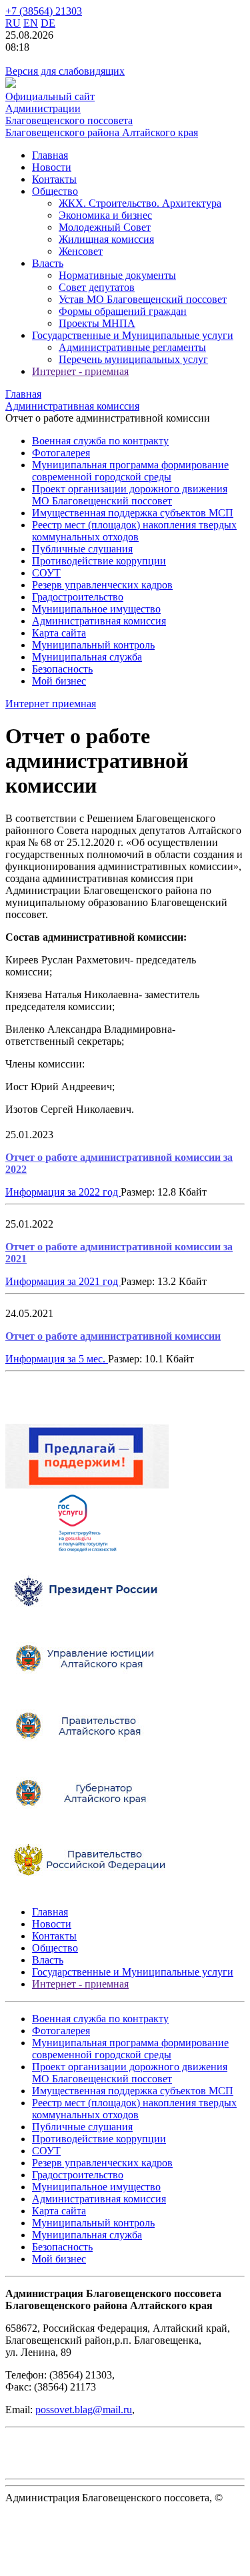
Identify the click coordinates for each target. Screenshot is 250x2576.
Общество (55, 191)
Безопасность (62, 669)
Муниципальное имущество (96, 609)
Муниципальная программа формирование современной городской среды (130, 471)
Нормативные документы (117, 275)
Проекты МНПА (97, 323)
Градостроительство (78, 597)
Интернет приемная (51, 704)
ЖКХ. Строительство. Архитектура (140, 203)
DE (48, 23)
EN (31, 23)
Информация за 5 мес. (57, 1359)
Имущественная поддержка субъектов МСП (133, 513)
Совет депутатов (97, 287)
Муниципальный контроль (93, 645)
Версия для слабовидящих (65, 71)
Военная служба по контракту (100, 441)
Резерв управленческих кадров (102, 585)
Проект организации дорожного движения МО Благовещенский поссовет (130, 495)
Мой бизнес (59, 681)
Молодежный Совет (105, 227)
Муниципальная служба (87, 657)
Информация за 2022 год (63, 1192)
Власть (48, 263)
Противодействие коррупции (99, 561)
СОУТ (46, 573)
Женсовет (81, 251)
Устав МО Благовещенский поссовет (143, 299)
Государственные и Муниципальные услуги (133, 335)
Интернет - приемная (80, 371)
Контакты (54, 179)
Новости (52, 167)
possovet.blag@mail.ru (84, 2410)
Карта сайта (59, 633)
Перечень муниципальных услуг (133, 359)
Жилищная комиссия (106, 239)
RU (13, 23)
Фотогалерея (61, 453)
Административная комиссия (99, 621)
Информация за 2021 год (63, 1281)
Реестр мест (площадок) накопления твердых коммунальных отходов (134, 531)
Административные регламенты (132, 347)
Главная (50, 155)
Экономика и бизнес (105, 215)
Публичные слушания (82, 549)
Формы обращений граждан (123, 311)
